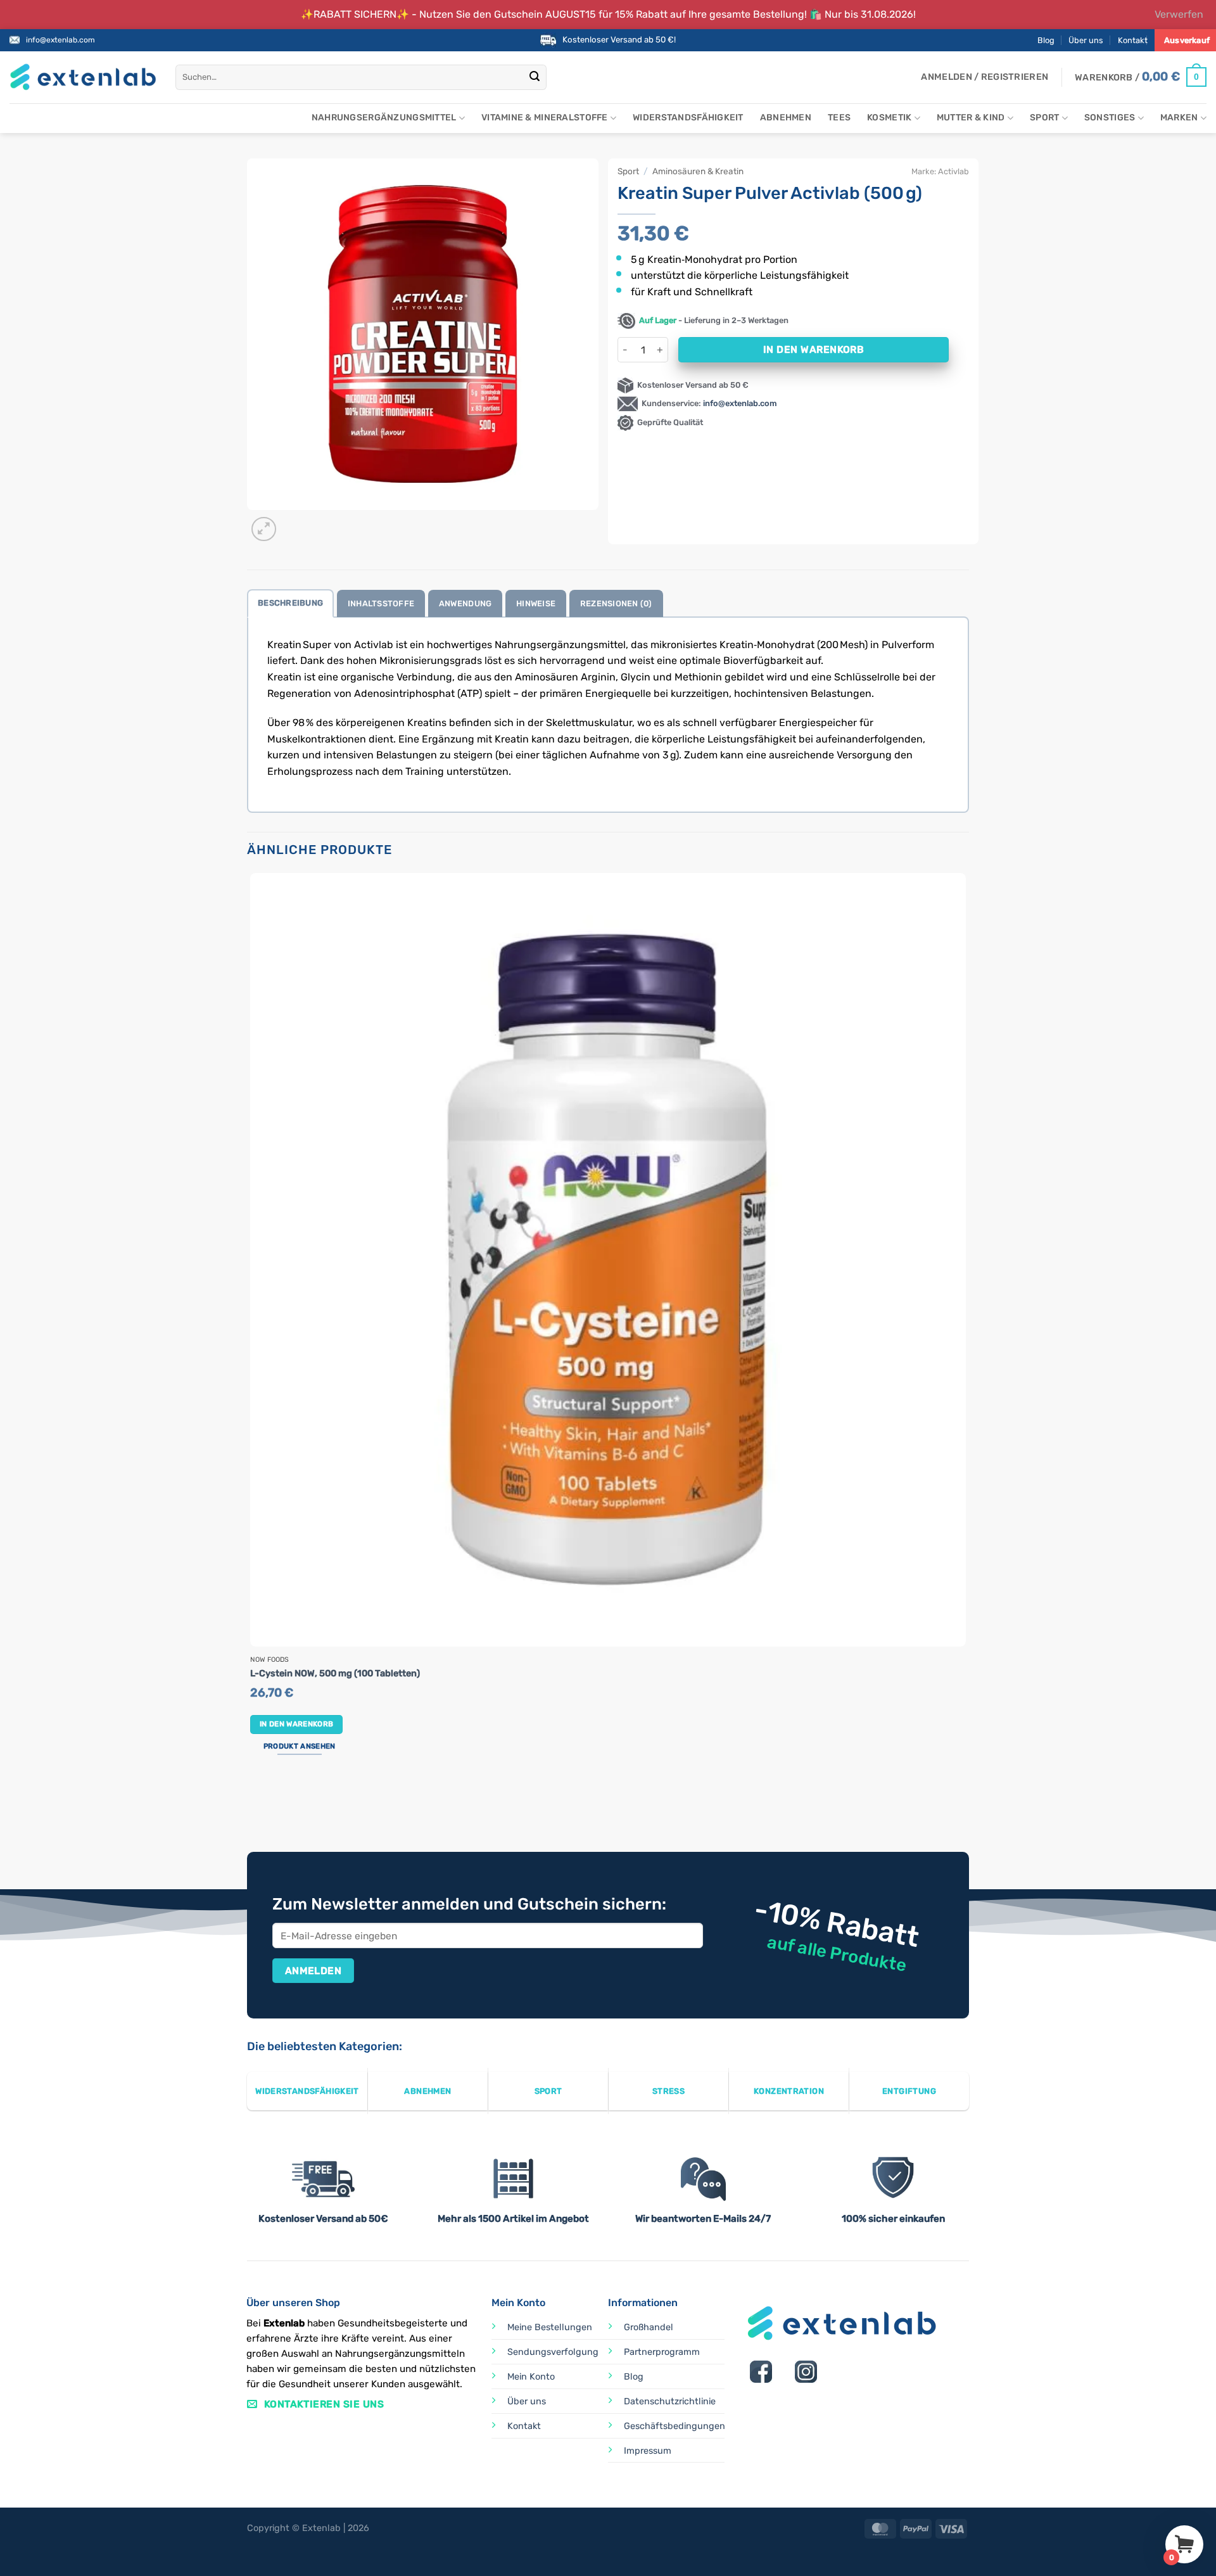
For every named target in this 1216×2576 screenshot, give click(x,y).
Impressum (648, 2451)
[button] (985, 77)
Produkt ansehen (300, 1746)
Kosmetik (889, 118)
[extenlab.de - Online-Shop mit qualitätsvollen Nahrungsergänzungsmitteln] (83, 77)
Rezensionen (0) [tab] (616, 603)
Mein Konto (531, 2377)
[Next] (294, 522)
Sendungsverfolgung (553, 2352)
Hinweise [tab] (536, 603)
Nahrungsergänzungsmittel (384, 118)
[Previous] (253, 1805)
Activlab (953, 171)
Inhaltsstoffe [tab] (381, 603)
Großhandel (649, 2327)
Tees (839, 118)
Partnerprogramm (662, 2352)
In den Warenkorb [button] (297, 1724)
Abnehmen (786, 118)
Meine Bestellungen (550, 2327)
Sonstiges (1110, 118)
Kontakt (1133, 40)
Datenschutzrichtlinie (670, 2401)
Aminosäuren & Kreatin (698, 171)
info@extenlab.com (60, 40)
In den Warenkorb (814, 349)
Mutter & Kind (971, 118)
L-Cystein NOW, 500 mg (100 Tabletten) (335, 1674)
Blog (1046, 40)
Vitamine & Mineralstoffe (545, 118)
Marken (1179, 118)
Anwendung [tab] (465, 603)
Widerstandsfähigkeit (688, 118)
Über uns (1086, 40)
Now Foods (269, 1660)
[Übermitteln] (535, 77)
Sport (1044, 118)
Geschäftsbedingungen (674, 2426)
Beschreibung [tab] (290, 603)
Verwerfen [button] (1179, 14)
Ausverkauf (1187, 40)
